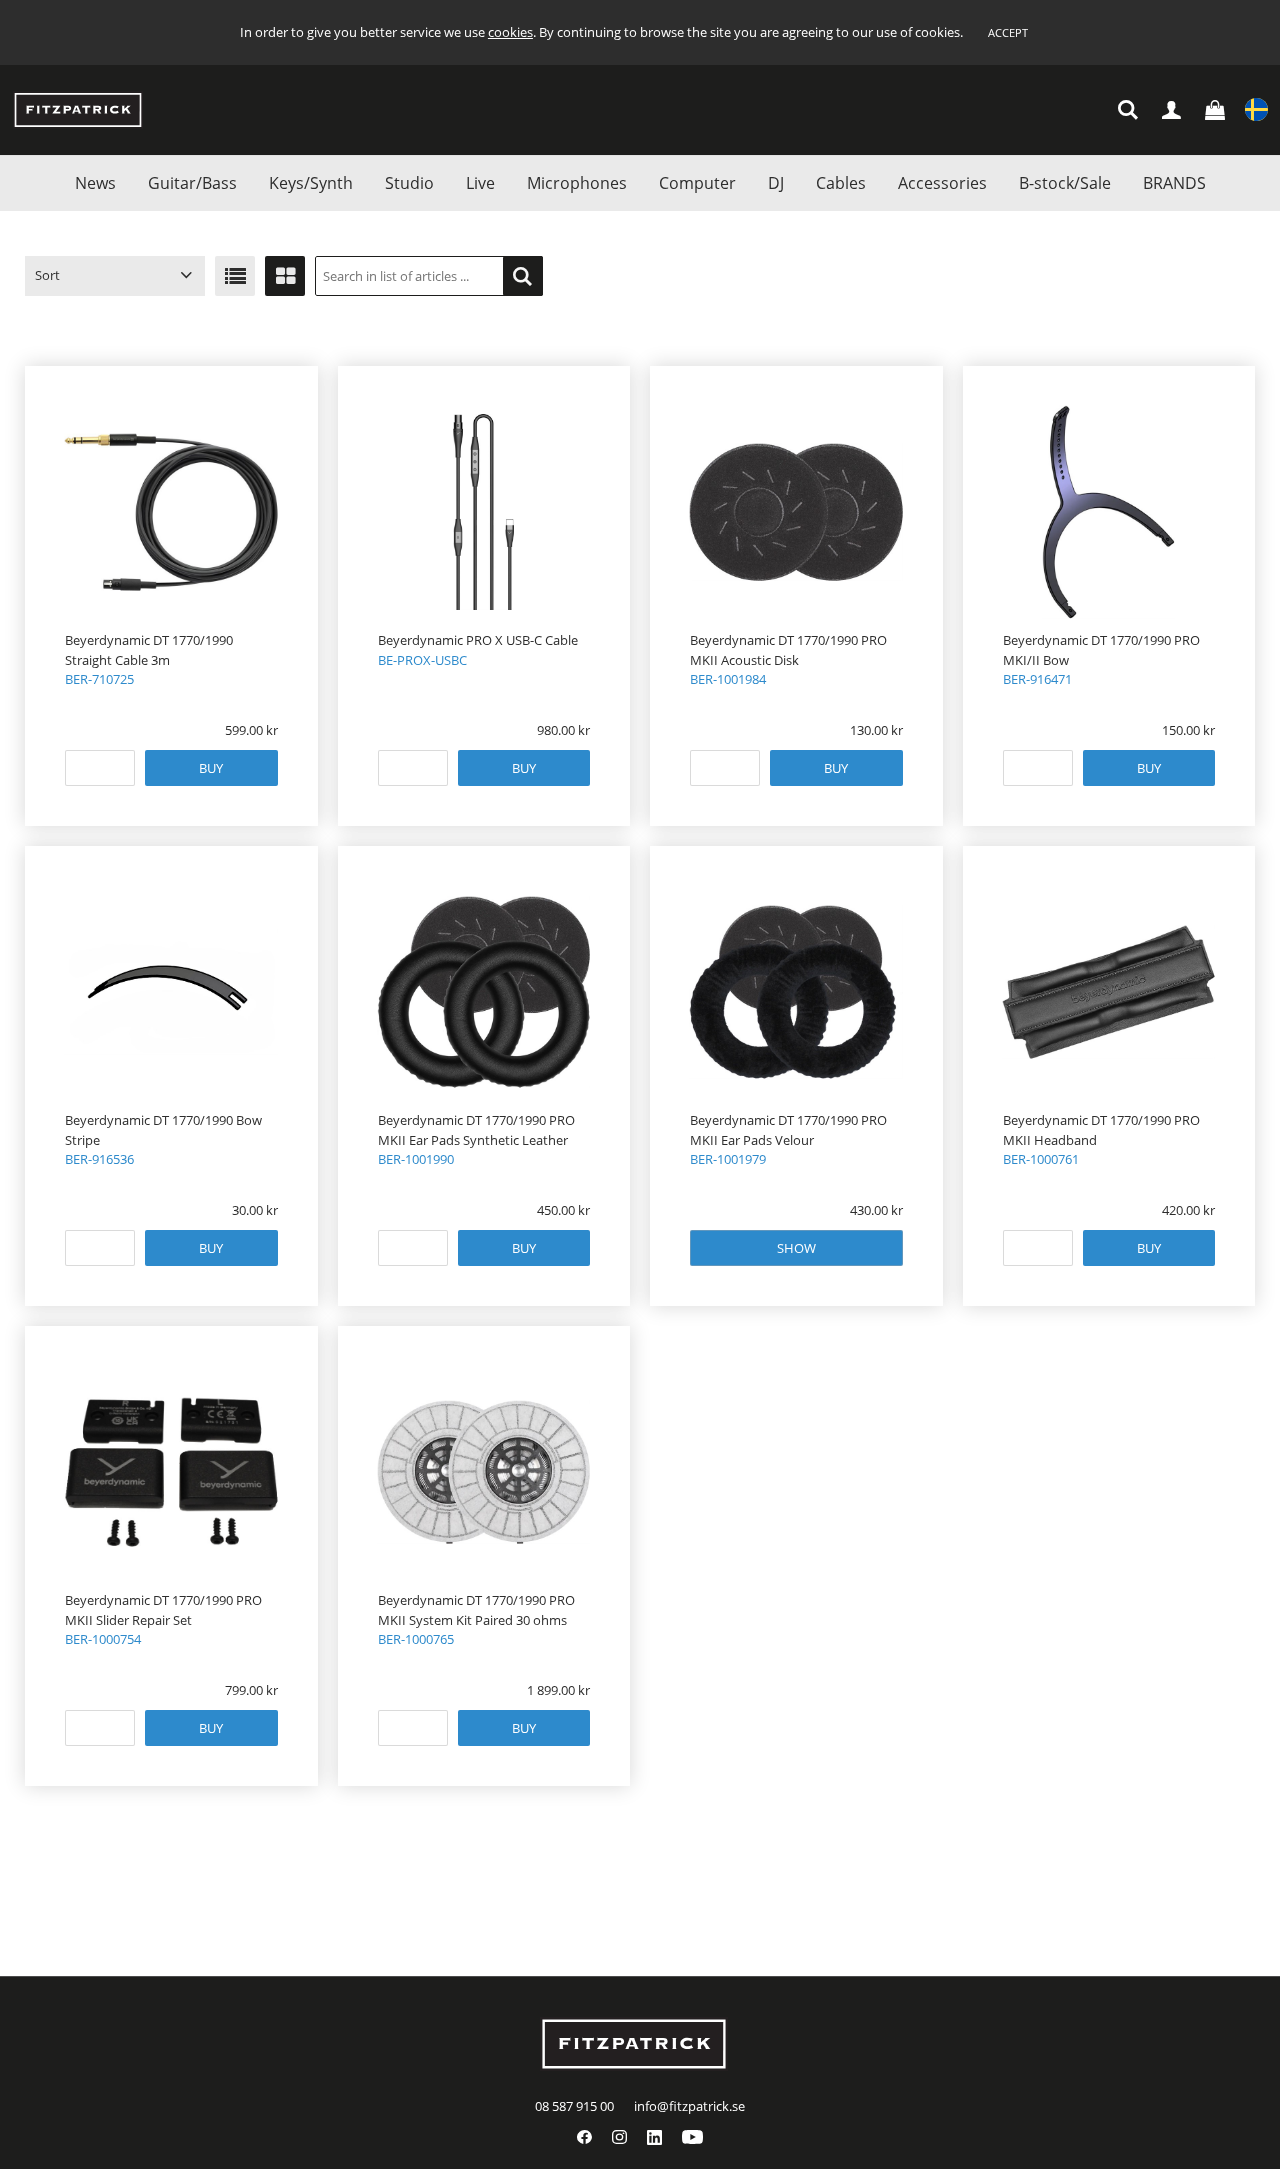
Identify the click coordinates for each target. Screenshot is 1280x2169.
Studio (409, 183)
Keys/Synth (311, 183)
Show (796, 1248)
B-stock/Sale (1065, 183)
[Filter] (523, 276)
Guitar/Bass (192, 183)
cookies (510, 32)
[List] (235, 276)
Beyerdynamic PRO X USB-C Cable (478, 640)
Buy (211, 768)
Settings (1256, 110)
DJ (776, 183)
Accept (1008, 32)
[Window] (285, 276)
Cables (841, 183)
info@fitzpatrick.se (689, 2106)
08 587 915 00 (574, 2106)
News (95, 183)
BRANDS (1174, 183)
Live (480, 183)
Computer (697, 183)
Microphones (577, 183)
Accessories (942, 183)
